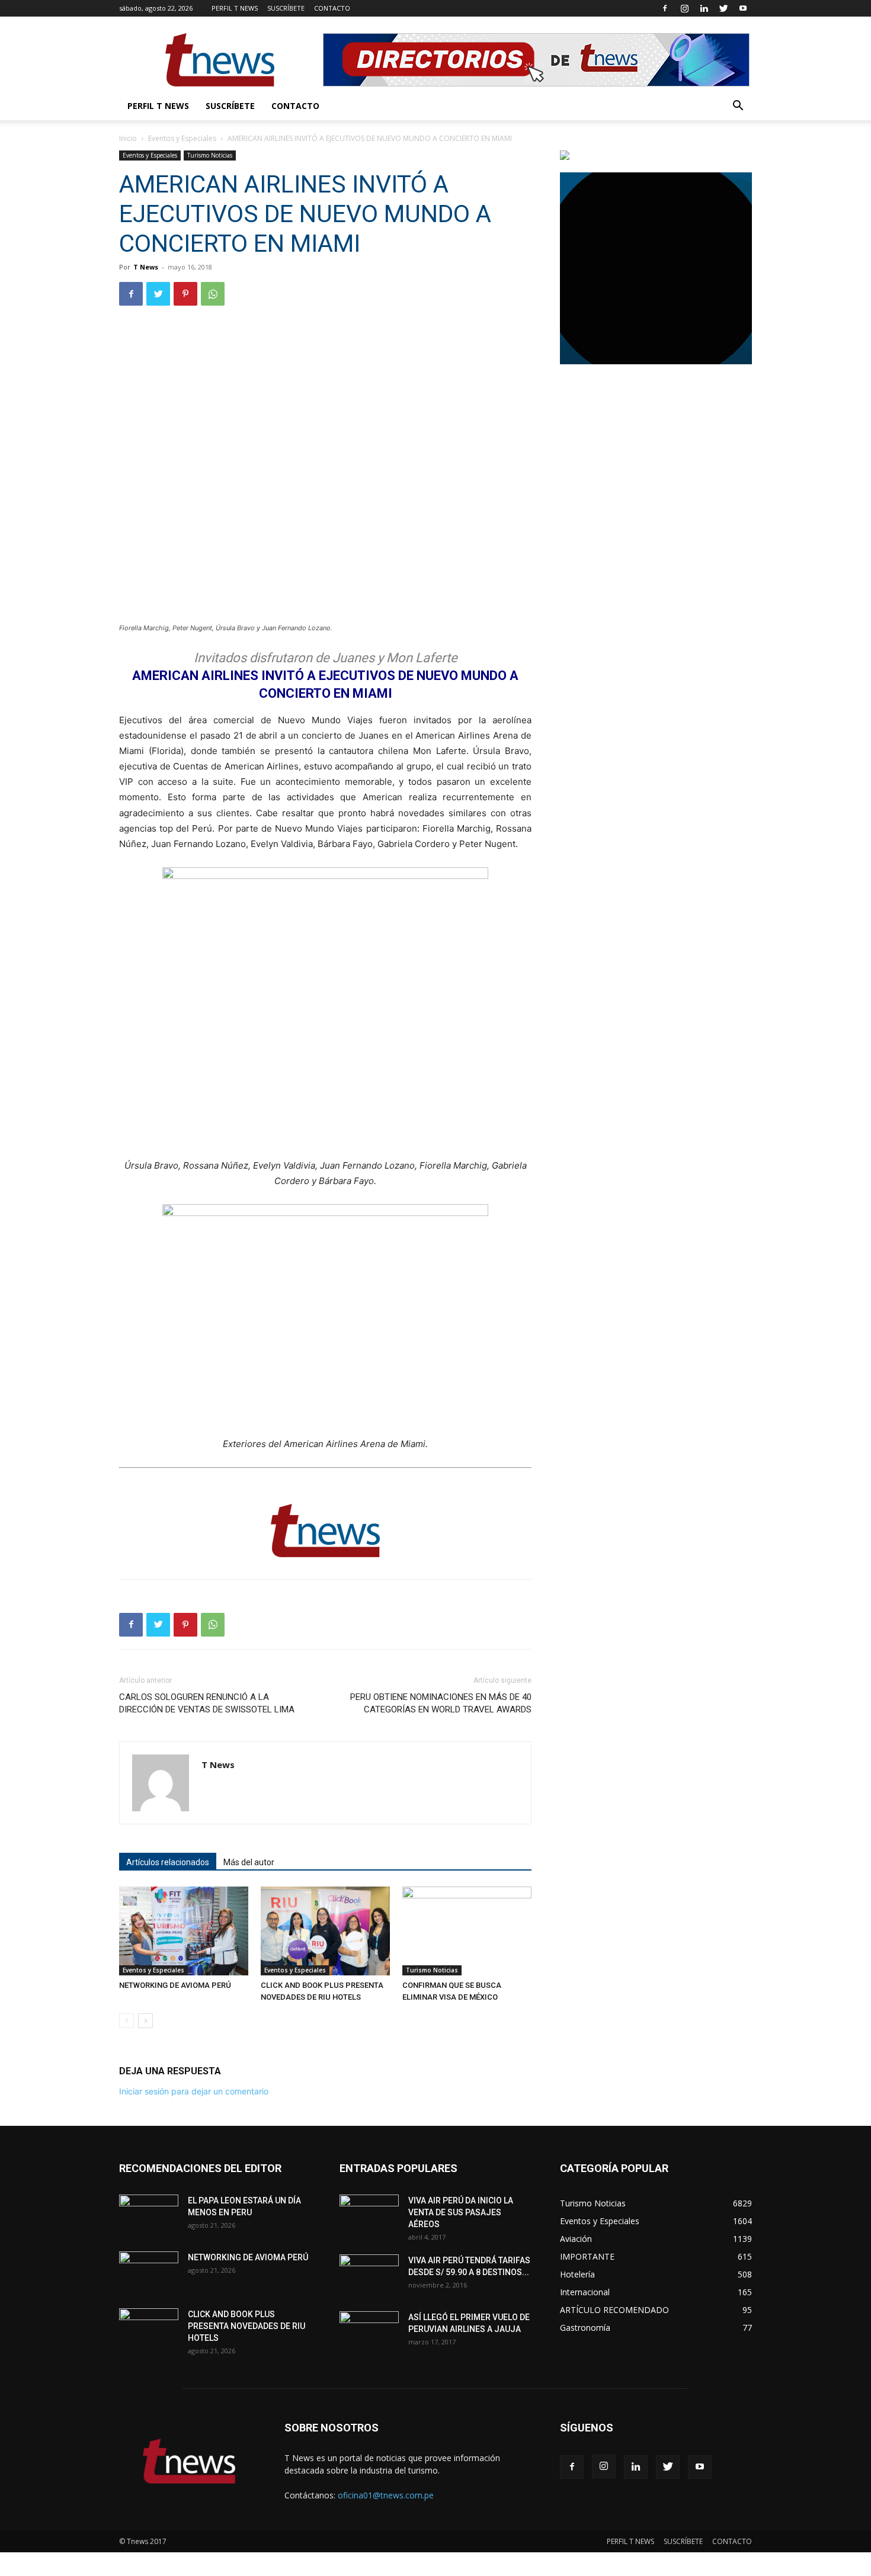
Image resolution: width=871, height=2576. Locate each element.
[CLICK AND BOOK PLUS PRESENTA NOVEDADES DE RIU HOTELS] (325, 1931)
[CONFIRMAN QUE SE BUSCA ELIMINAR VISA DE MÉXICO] (467, 1931)
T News (146, 267)
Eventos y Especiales (182, 138)
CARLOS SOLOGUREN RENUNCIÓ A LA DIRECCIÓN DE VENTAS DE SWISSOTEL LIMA (207, 1703)
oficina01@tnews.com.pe (386, 2495)
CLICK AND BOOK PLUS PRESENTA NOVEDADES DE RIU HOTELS (246, 2326)
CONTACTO (332, 8)
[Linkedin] (704, 8)
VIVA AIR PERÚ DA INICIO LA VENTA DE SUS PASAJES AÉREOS (461, 2212)
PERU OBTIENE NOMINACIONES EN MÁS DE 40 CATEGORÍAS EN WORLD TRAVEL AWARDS (441, 1703)
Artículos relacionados (168, 1862)
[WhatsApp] (213, 294)
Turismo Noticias (210, 155)
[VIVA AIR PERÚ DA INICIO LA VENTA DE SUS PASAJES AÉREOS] (369, 2215)
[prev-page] (127, 2021)
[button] (738, 107)
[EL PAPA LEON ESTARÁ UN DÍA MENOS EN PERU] (149, 2215)
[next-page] (145, 2021)
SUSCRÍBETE (286, 8)
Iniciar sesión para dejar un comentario (194, 2091)
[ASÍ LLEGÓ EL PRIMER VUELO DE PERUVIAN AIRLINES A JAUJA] (369, 2332)
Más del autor (249, 1862)
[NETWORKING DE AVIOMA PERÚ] (184, 1931)
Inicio (128, 138)
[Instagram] (684, 8)
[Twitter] (723, 8)
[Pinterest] (185, 294)
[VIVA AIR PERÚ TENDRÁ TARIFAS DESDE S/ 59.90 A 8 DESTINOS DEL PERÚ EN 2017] (369, 2275)
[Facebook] (665, 8)
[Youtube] (743, 8)
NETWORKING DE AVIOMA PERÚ (175, 1985)
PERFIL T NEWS (235, 8)
